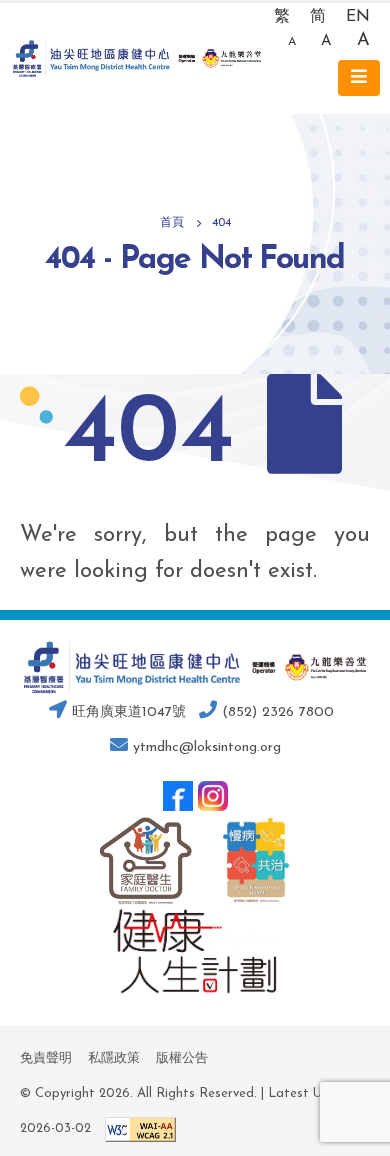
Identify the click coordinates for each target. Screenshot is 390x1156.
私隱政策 (114, 1058)
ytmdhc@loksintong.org (207, 747)
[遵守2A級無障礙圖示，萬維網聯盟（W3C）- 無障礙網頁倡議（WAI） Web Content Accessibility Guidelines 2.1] (135, 1128)
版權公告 (182, 1058)
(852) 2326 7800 (275, 712)
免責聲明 (46, 1058)
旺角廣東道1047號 (126, 712)
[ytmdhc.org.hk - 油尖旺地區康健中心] (137, 59)
